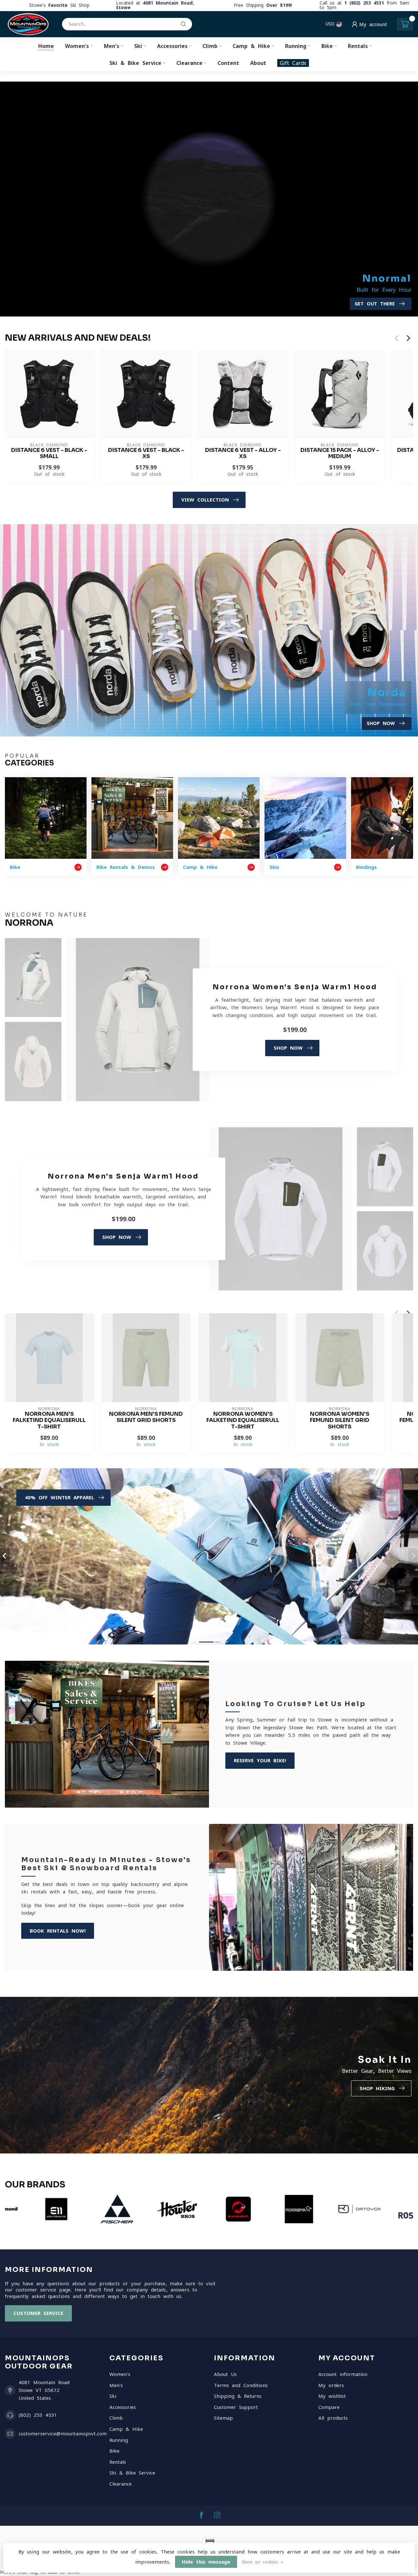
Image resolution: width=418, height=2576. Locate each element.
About (258, 63)
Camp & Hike (251, 46)
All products (333, 2418)
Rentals (358, 46)
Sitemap (223, 2418)
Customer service (38, 2313)
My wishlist (332, 2396)
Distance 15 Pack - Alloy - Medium (340, 454)
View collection (205, 500)
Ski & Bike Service (135, 63)
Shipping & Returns (238, 2396)
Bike (327, 46)
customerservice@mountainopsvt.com (63, 2434)
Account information (343, 2374)
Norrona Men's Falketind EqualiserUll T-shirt (49, 1420)
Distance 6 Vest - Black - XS (146, 454)
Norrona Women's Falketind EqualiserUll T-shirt (243, 1420)
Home (46, 46)
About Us (225, 2374)
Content (228, 63)
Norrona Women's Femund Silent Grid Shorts (340, 1420)
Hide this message (206, 2562)
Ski (138, 46)
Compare (329, 2407)
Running (296, 46)
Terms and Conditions (241, 2385)
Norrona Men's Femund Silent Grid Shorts (146, 1417)
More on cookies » (262, 2562)
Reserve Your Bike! (260, 1760)
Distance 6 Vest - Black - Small (49, 454)
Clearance (189, 63)
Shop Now (288, 1048)
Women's (77, 46)
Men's (112, 46)
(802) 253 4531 (38, 2415)
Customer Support (236, 2407)
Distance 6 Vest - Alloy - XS (243, 454)
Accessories (172, 46)
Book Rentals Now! (58, 1931)
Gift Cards (293, 63)
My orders (331, 2385)
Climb (210, 46)
